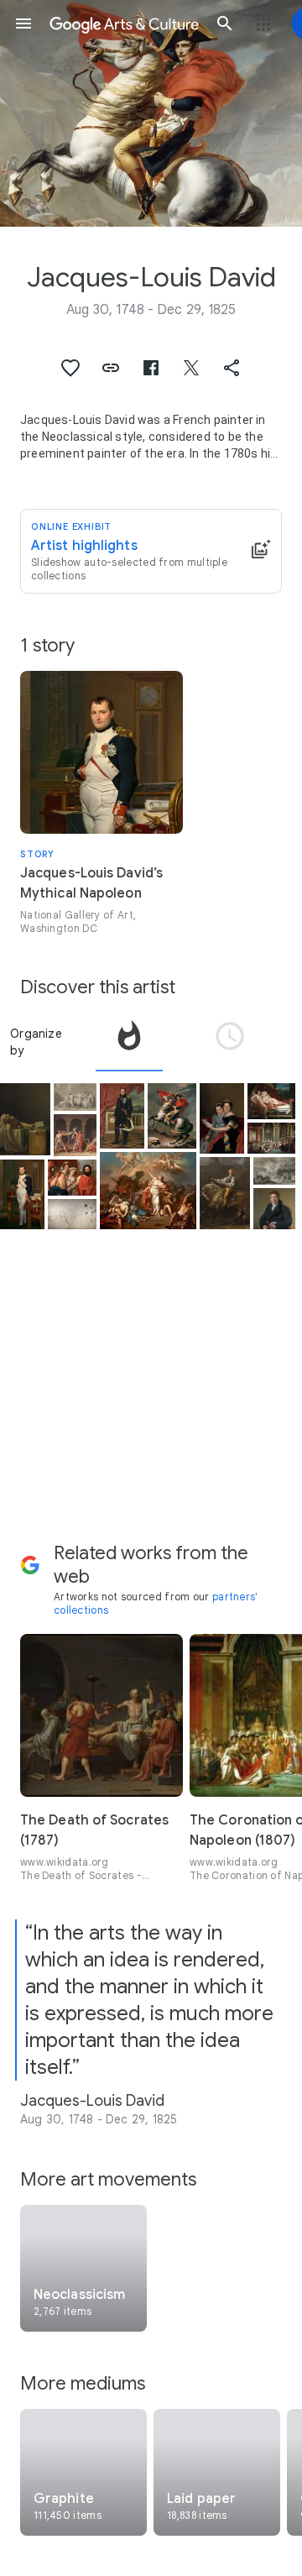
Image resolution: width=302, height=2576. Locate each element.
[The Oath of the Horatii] (75, 1135)
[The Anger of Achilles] (72, 1178)
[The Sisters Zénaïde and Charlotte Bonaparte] (222, 1118)
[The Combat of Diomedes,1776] (275, 1171)
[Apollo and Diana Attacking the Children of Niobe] (148, 1191)
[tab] (129, 1042)
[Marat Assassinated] (25, 1119)
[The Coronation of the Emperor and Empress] (272, 1138)
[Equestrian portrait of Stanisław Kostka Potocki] (225, 1193)
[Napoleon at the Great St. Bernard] (172, 1116)
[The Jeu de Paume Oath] (72, 1214)
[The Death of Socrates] (75, 1097)
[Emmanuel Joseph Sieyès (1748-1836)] (275, 1209)
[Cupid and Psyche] (272, 1101)
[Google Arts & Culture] (124, 24)
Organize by (36, 1042)
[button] (23, 24)
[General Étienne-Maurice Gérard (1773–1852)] (122, 1116)
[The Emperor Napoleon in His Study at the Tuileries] (22, 1195)
